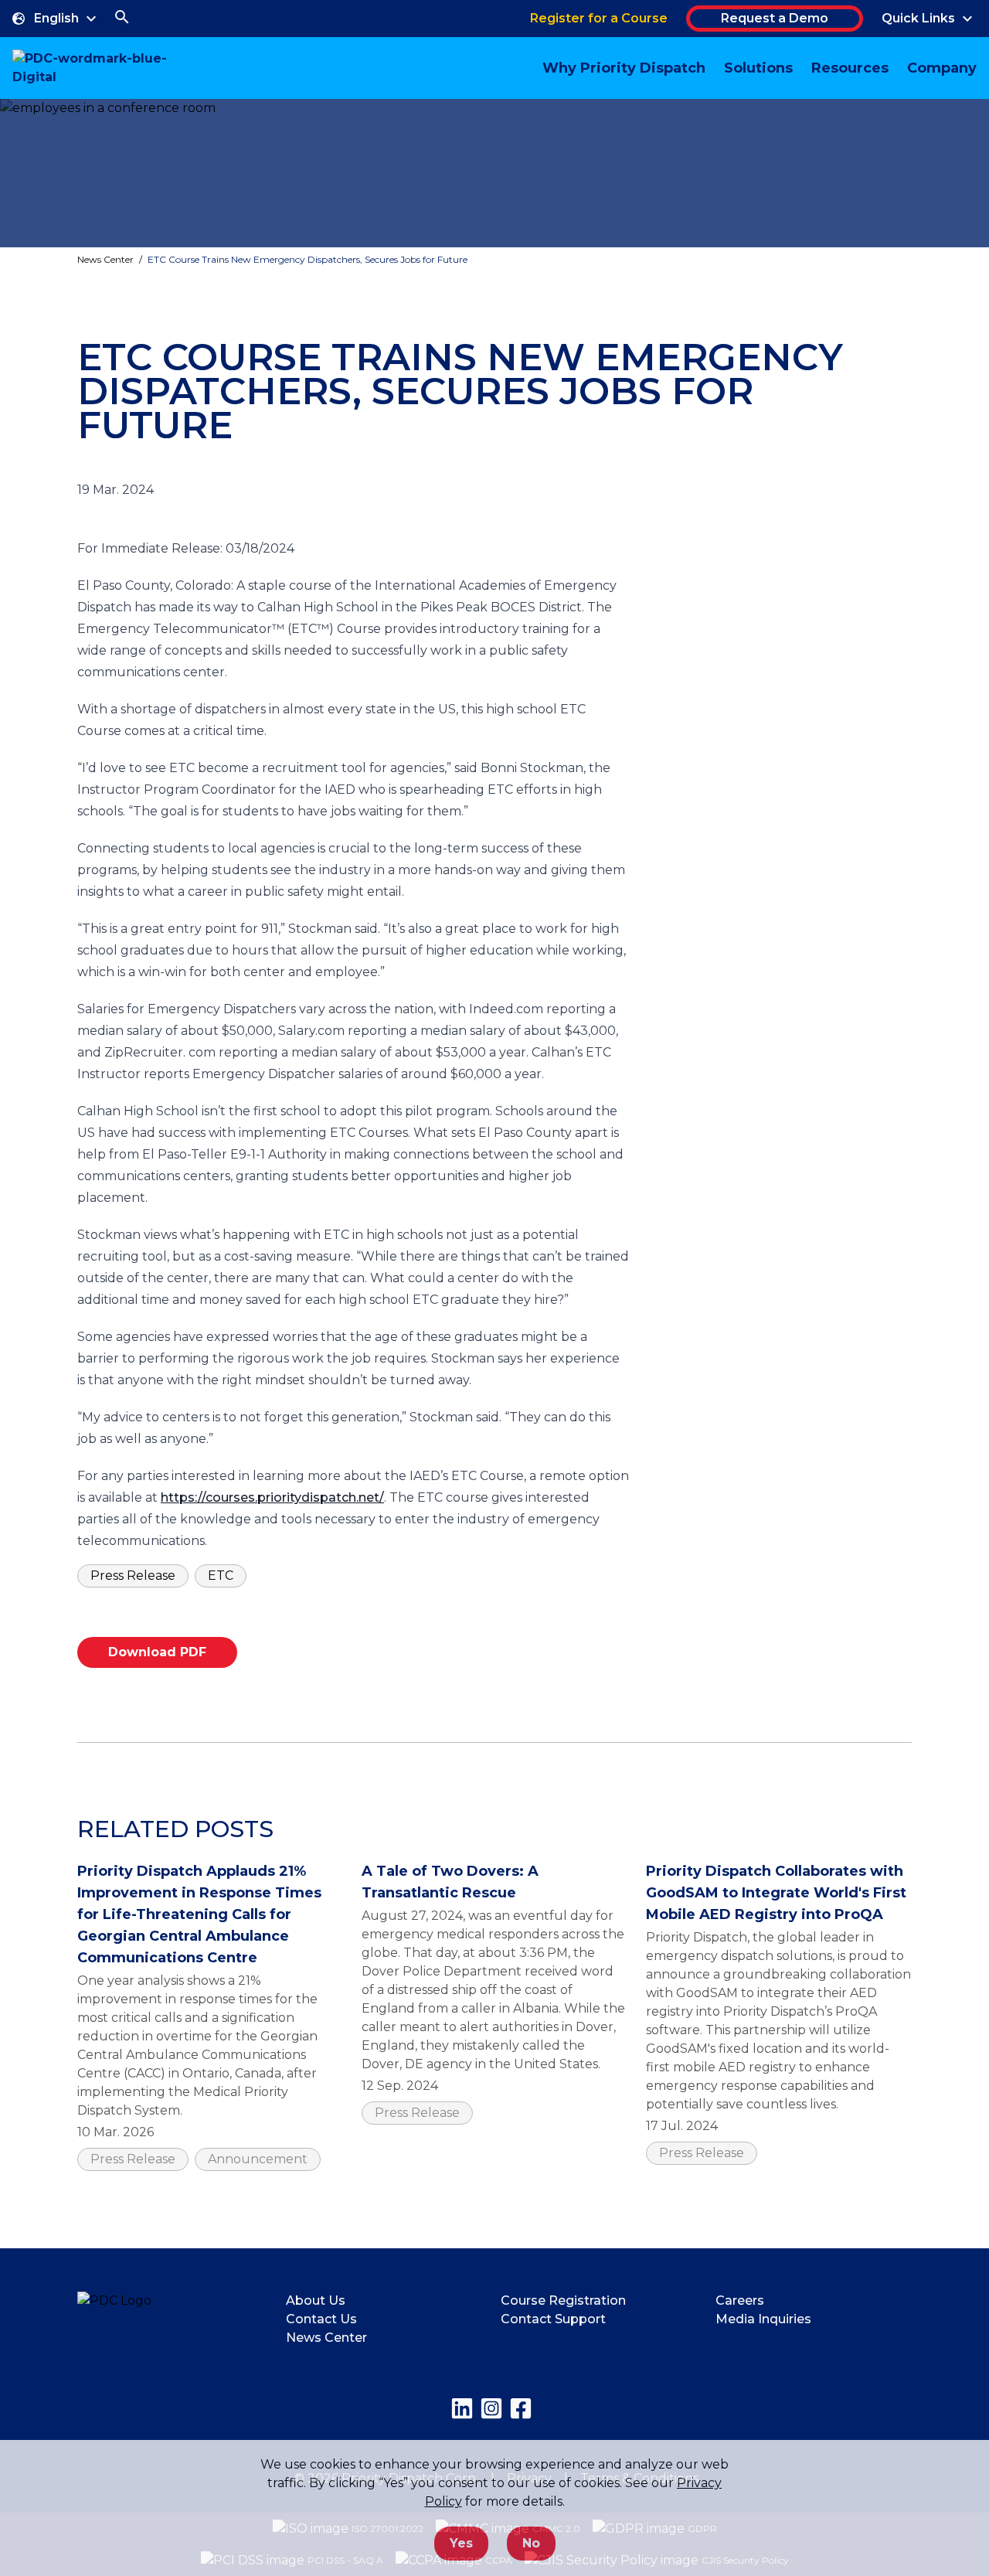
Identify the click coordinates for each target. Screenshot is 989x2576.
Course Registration (563, 2300)
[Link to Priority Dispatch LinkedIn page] (462, 2408)
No (531, 2543)
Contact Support (553, 2319)
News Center (105, 259)
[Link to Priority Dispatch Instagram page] (491, 2408)
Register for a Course (599, 18)
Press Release (133, 1576)
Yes (461, 2543)
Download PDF (157, 1652)
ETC (221, 1576)
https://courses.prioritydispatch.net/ (272, 1497)
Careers (740, 2300)
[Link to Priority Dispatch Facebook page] (521, 2408)
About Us (316, 2300)
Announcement (258, 2159)
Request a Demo (775, 18)
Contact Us (321, 2319)
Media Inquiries (763, 2319)
